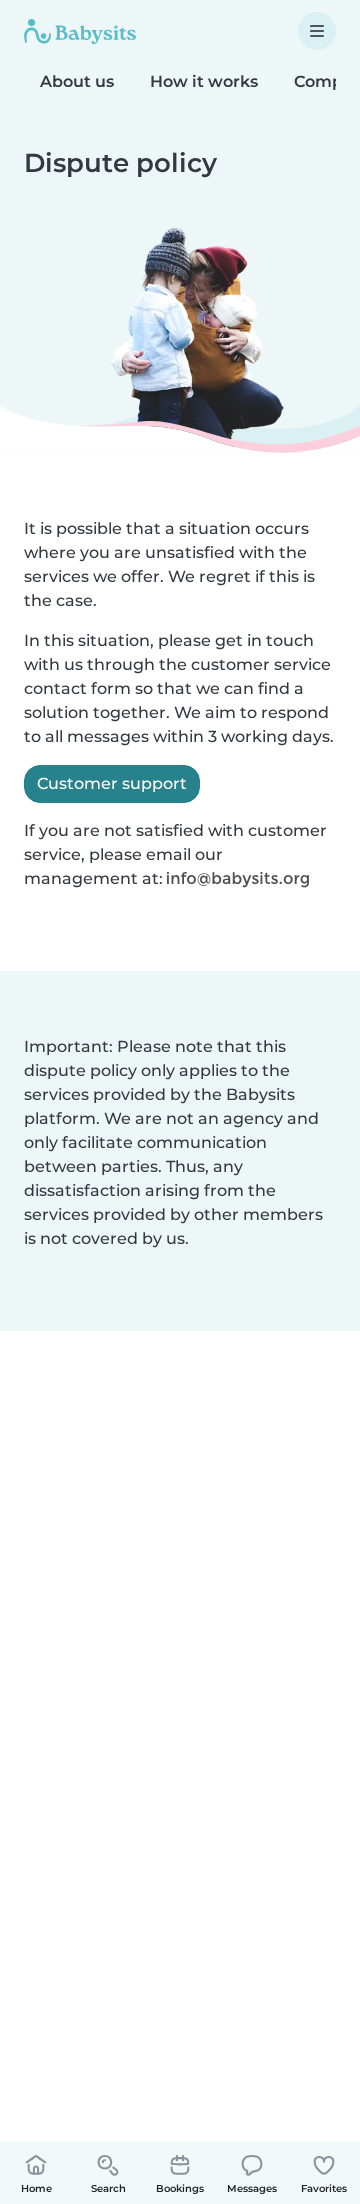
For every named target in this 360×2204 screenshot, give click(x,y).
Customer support (112, 783)
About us (77, 81)
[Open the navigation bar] (317, 31)
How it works (204, 81)
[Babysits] (80, 31)
